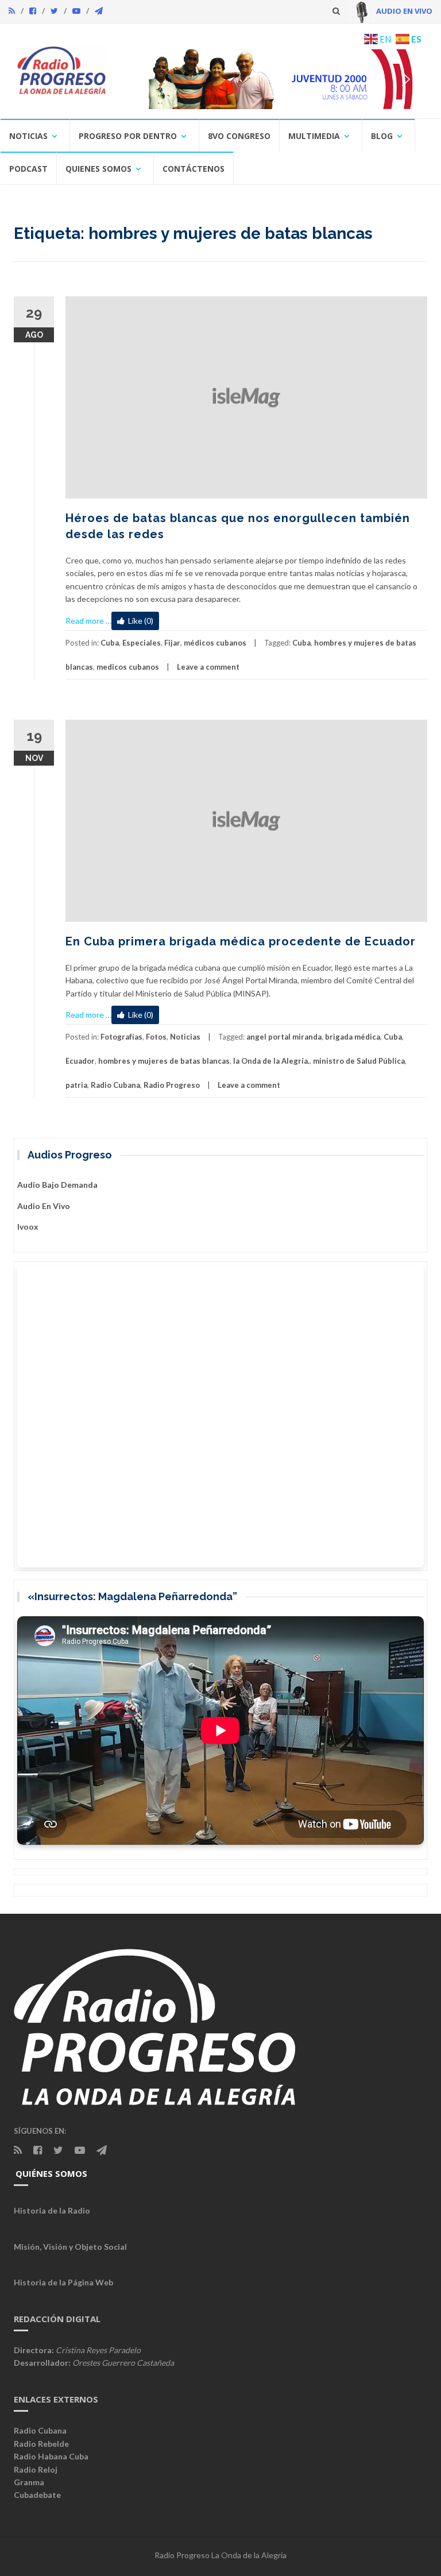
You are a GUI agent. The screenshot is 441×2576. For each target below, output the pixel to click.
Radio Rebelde (41, 2444)
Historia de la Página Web (63, 2282)
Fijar (172, 643)
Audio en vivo (44, 1206)
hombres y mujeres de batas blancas (164, 1061)
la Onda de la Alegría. (271, 1061)
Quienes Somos (98, 169)
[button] (274, 79)
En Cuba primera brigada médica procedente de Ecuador (241, 941)
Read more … (88, 621)
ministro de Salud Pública (359, 1061)
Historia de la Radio (52, 2210)
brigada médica (353, 1037)
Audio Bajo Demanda (57, 1185)
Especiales (142, 643)
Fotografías (121, 1037)
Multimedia (314, 136)
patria (76, 1085)
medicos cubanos (128, 667)
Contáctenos (194, 169)
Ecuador (80, 1061)
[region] (274, 79)
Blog (382, 136)
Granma (29, 2482)
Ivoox (28, 1227)
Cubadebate (37, 2495)
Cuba (110, 643)
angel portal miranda (284, 1037)
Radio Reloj (36, 2469)
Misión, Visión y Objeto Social (70, 2247)
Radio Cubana (115, 1085)
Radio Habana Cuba (51, 2456)
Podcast (28, 169)
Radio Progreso (172, 1085)
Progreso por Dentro (128, 136)
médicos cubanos (215, 643)
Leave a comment (208, 667)
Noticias (28, 136)
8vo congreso (239, 136)
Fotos (156, 1037)
